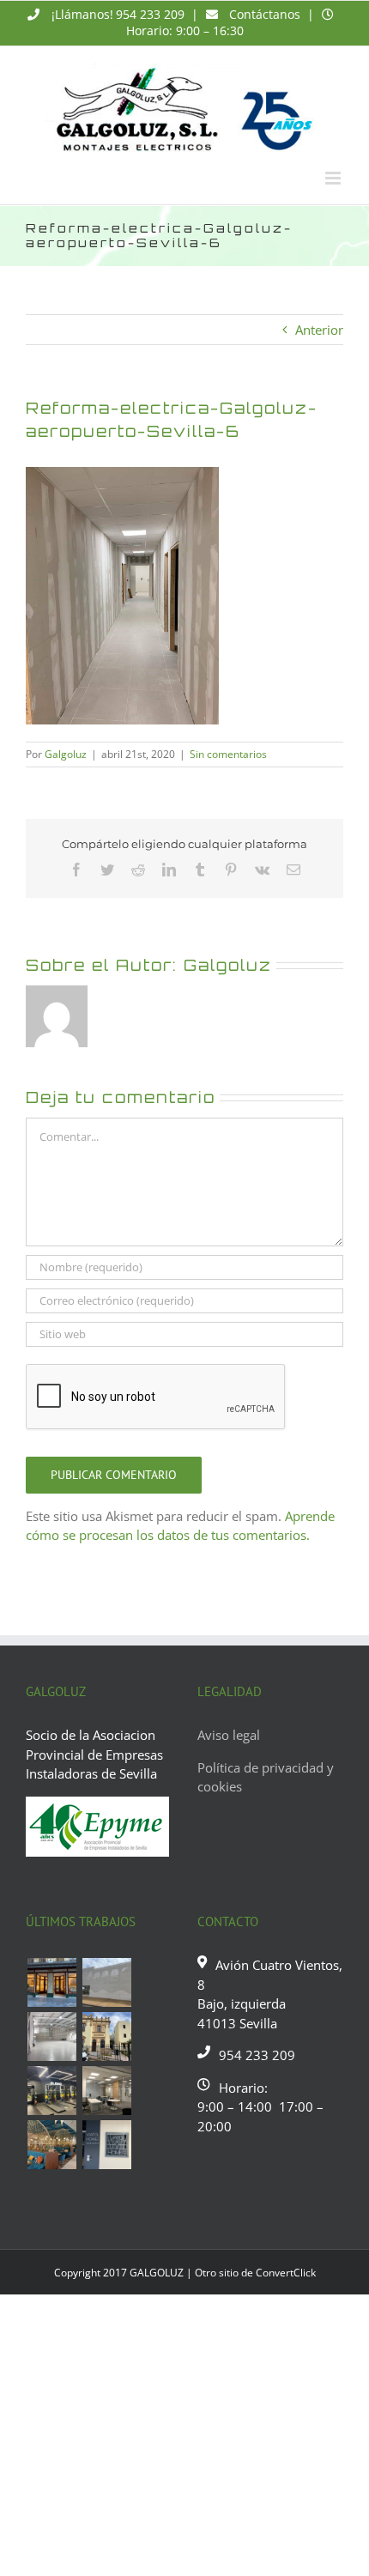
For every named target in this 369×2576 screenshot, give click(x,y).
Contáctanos (265, 14)
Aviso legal (229, 1735)
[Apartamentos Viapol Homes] (106, 2145)
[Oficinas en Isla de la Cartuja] (106, 2091)
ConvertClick (286, 2273)
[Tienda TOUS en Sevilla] (51, 1982)
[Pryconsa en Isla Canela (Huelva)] (106, 1982)
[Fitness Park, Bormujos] (51, 2091)
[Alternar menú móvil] (334, 178)
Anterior (319, 330)
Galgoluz (66, 754)
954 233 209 (150, 14)
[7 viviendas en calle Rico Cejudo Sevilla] (106, 2037)
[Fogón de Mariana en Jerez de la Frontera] (51, 2145)
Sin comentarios (228, 754)
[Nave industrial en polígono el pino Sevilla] (51, 2037)
